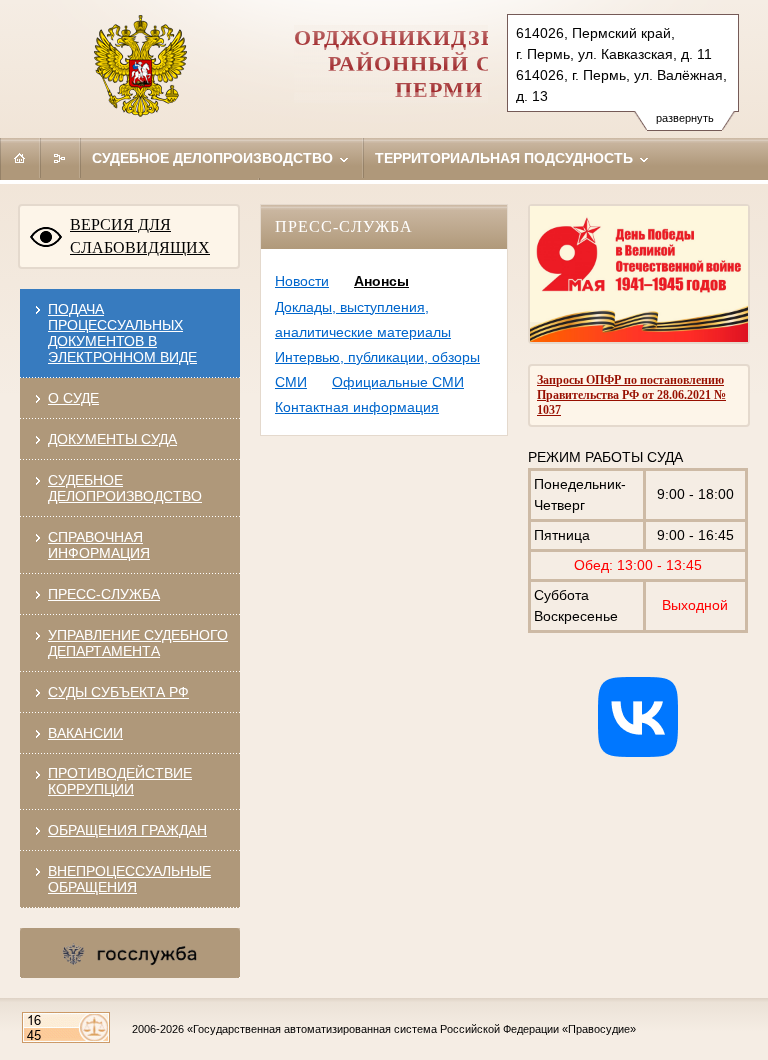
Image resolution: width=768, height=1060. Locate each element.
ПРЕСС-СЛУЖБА (104, 594)
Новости (302, 281)
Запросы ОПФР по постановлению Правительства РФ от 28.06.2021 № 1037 (631, 395)
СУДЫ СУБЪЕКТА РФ (118, 692)
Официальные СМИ (398, 382)
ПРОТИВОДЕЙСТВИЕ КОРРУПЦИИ (120, 781)
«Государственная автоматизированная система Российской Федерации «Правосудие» (411, 1029)
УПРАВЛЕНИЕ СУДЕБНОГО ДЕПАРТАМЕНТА (138, 643)
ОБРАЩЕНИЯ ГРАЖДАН (127, 830)
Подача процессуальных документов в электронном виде (122, 333)
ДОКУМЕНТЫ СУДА (112, 439)
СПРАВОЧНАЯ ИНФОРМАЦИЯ (99, 545)
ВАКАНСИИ (85, 733)
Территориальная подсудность (506, 158)
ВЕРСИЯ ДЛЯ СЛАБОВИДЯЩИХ (140, 236)
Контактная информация (357, 407)
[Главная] (20, 158)
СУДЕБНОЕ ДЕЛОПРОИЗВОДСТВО (125, 488)
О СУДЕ (73, 398)
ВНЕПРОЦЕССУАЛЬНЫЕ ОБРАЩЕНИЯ (129, 879)
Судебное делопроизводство (214, 158)
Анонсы (381, 281)
